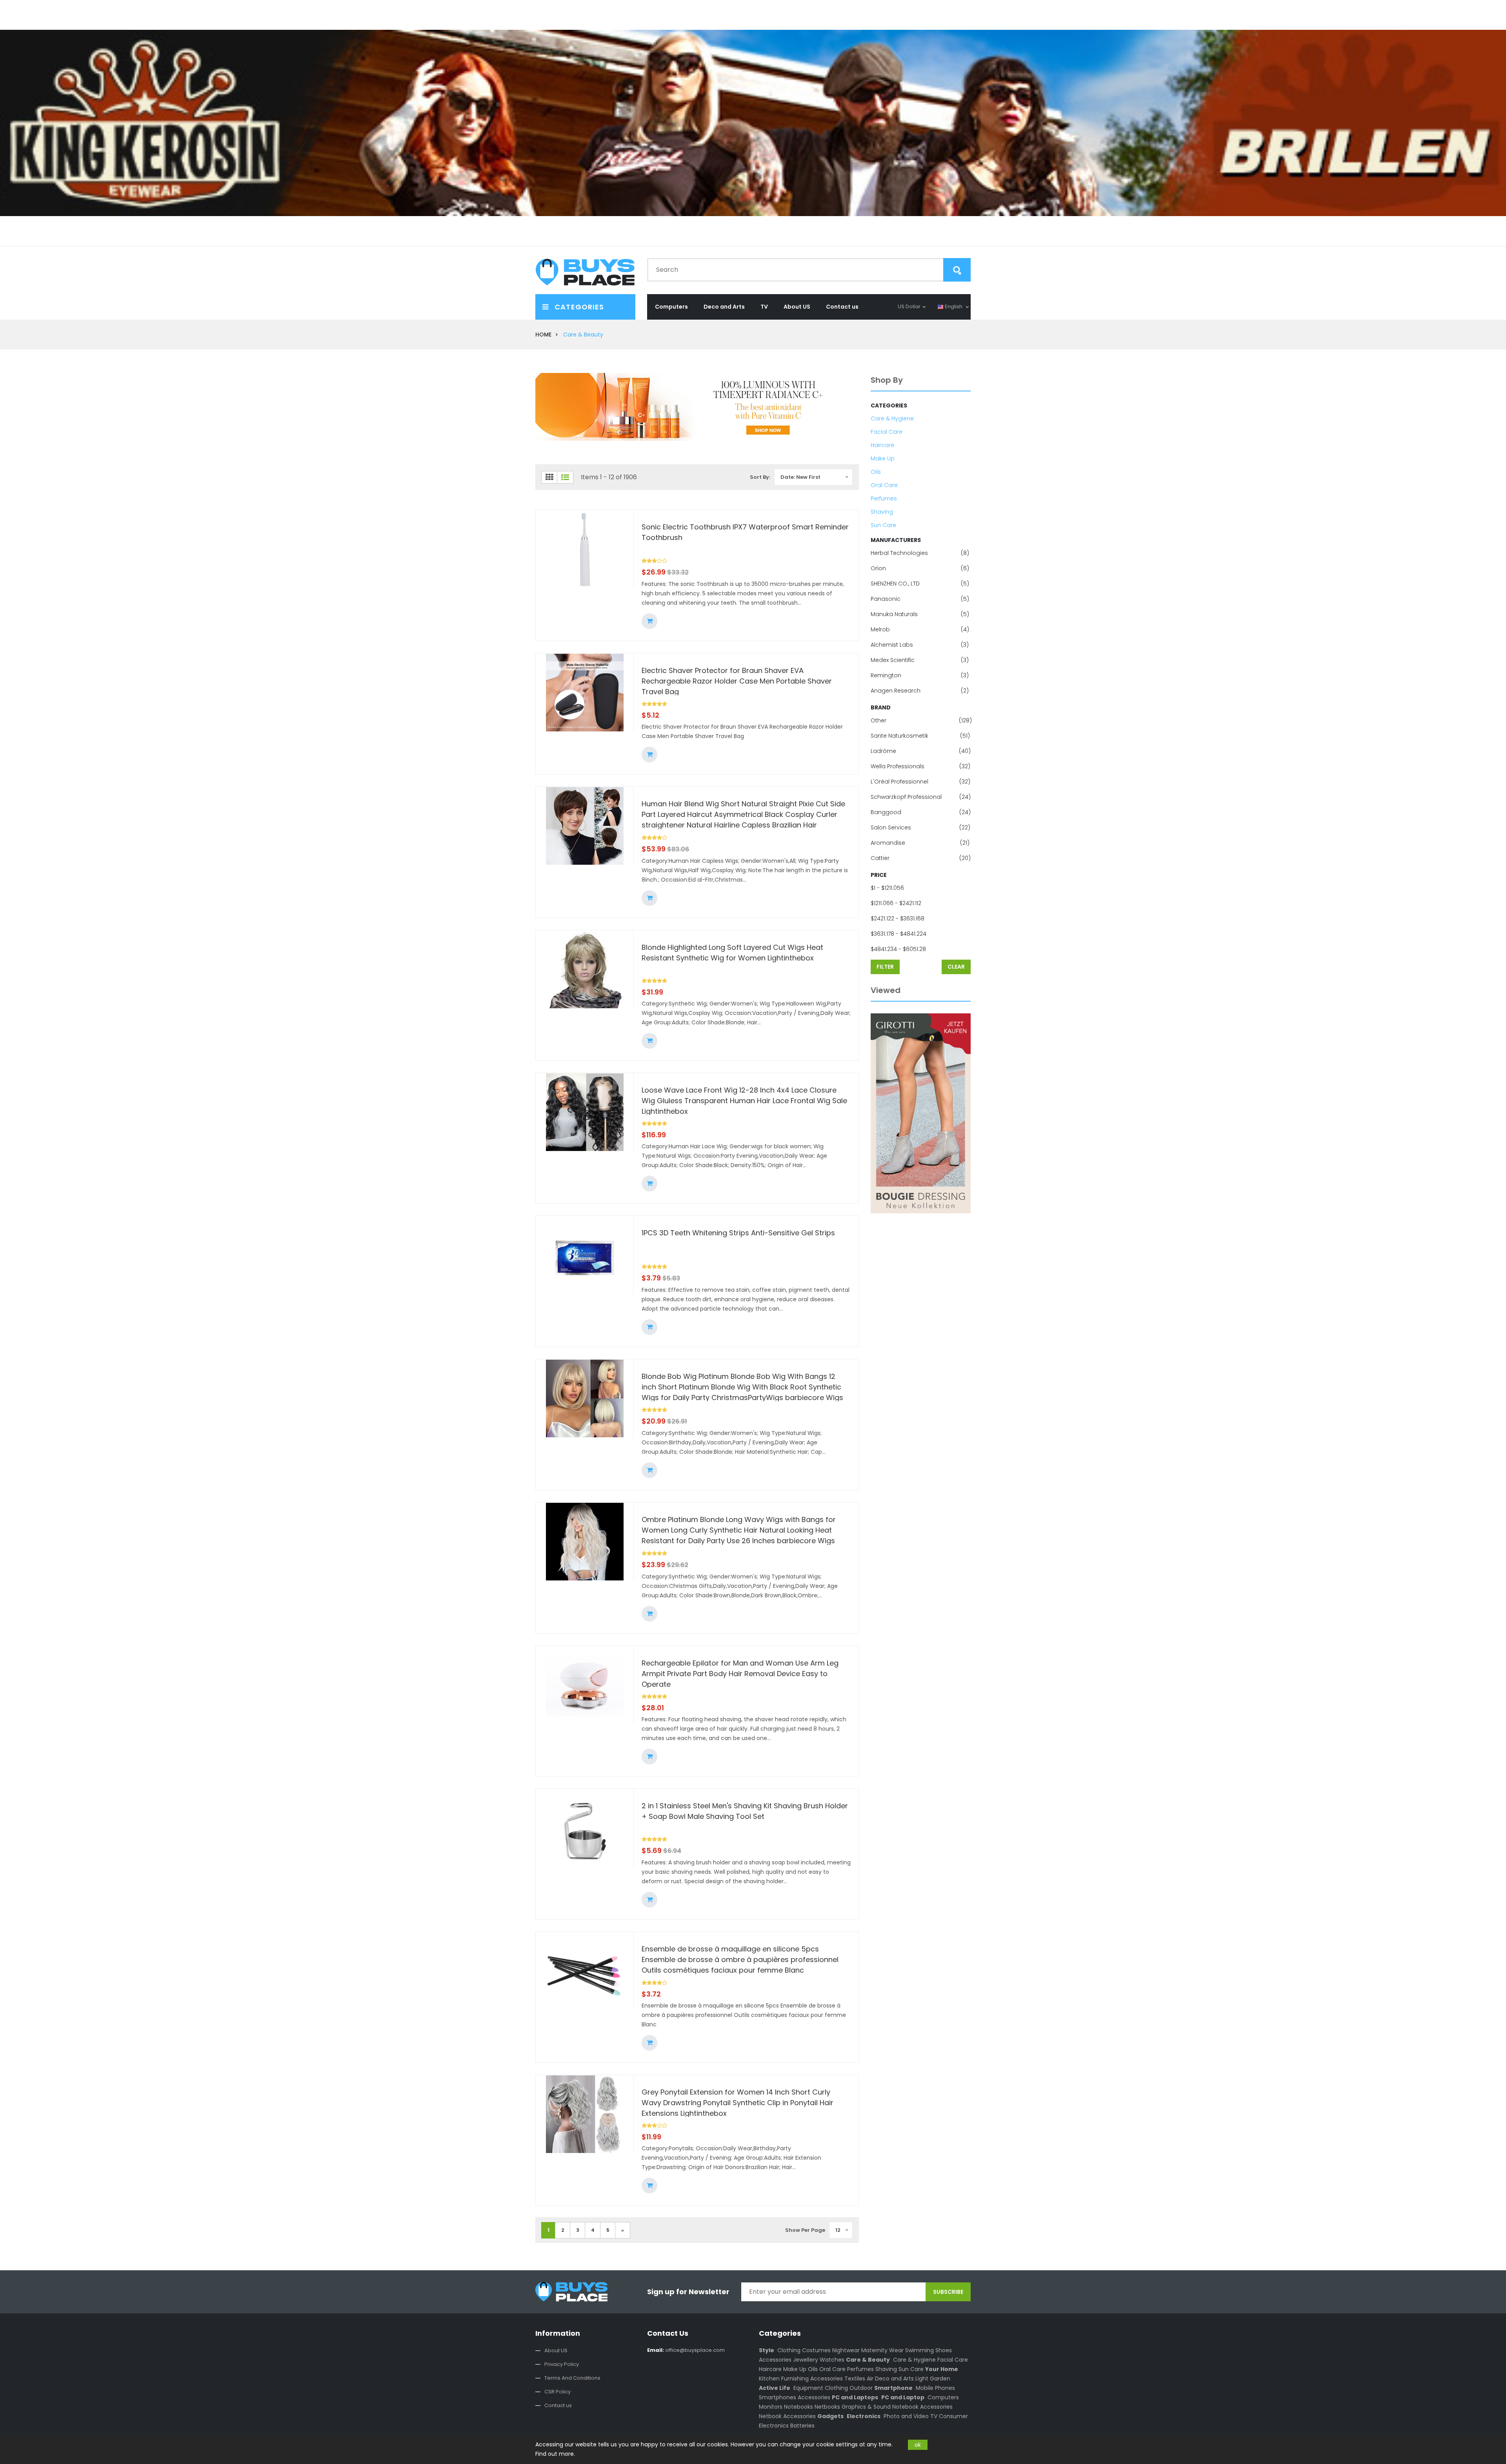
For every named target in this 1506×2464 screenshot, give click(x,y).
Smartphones (778, 2397)
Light (922, 2379)
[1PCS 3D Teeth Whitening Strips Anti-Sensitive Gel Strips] (585, 1255)
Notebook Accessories (922, 2407)
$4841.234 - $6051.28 (898, 949)
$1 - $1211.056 (887, 888)
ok (918, 2445)
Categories (578, 307)
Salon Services (920, 827)
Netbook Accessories (787, 2416)
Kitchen (769, 2379)
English (954, 306)
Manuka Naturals (920, 614)
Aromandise (920, 843)
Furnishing (795, 2379)
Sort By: (760, 477)
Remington (920, 675)
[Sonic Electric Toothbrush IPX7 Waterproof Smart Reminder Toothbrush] (585, 549)
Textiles (855, 2379)
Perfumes (884, 498)
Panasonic (920, 599)
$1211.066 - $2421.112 (896, 903)
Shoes (944, 2350)
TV (764, 307)
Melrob (920, 629)
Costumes (816, 2350)
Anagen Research (920, 691)
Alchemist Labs (920, 645)
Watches (832, 2360)
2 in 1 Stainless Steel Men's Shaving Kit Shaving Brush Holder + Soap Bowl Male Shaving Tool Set (745, 1811)
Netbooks (827, 2407)
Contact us (842, 307)
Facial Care (887, 432)
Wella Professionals (920, 766)
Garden (940, 2379)
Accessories (775, 2360)
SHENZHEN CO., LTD (920, 584)
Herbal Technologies (920, 553)
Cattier (921, 858)
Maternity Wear (882, 2350)
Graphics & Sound (866, 2407)
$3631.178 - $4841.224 (899, 934)
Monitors (771, 2407)
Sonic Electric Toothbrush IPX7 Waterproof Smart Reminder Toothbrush (745, 532)
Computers (671, 307)
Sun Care (883, 525)
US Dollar (909, 306)
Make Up (883, 458)
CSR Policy (557, 2392)
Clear (956, 967)
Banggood (921, 812)
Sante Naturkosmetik (920, 736)
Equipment (808, 2388)
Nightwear (846, 2350)
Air (870, 2379)
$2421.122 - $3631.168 (898, 918)
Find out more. (555, 2454)
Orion (920, 568)
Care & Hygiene (892, 418)
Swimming (919, 2350)
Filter (885, 967)
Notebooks (798, 2407)
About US (797, 307)
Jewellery (806, 2360)
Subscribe (948, 2292)
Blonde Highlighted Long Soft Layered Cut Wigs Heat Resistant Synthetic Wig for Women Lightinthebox (732, 953)
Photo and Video (906, 2416)
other (921, 720)
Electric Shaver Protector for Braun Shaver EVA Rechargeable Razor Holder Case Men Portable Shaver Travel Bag (737, 680)
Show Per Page (805, 2230)
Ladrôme (921, 751)
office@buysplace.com (686, 2350)
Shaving (882, 512)
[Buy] (649, 621)
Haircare (882, 445)
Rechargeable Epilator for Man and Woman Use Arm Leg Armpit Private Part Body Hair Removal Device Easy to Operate (740, 1673)
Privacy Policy (562, 2364)
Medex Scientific (920, 660)
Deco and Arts (724, 307)
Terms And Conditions (572, 2378)
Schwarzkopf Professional (921, 797)
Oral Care (884, 485)
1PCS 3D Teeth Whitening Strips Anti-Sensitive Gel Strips (738, 1233)
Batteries (802, 2426)
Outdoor (861, 2388)
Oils (876, 472)
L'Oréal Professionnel (920, 782)
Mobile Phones (935, 2388)
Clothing (789, 2350)
